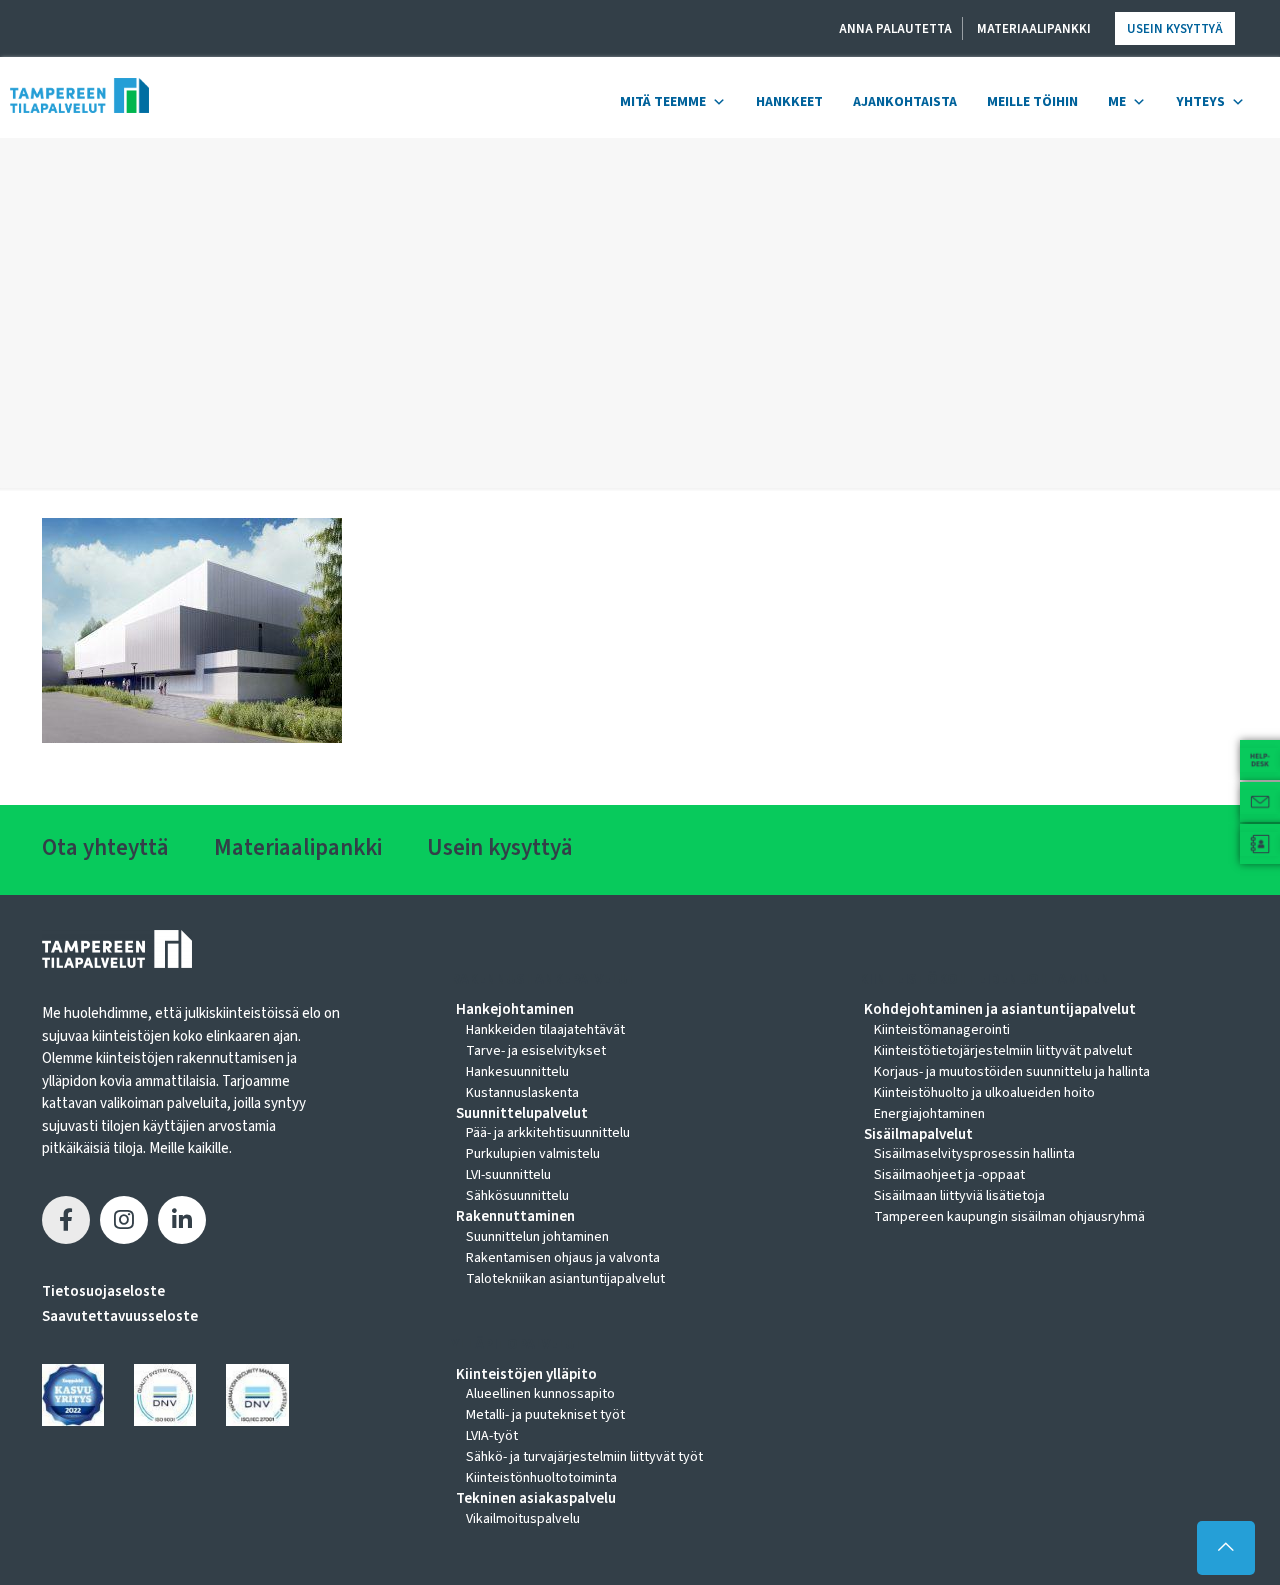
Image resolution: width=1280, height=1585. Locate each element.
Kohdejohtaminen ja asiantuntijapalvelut (1000, 1010)
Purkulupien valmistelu (533, 1154)
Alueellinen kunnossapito (540, 1394)
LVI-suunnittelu (508, 1175)
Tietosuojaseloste (103, 1291)
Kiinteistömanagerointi (942, 1030)
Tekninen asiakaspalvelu (536, 1499)
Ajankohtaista (905, 102)
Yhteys (1200, 102)
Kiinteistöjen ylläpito (526, 1375)
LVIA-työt (492, 1436)
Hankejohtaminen (515, 1010)
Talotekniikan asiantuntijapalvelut (565, 1279)
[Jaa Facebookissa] (66, 1220)
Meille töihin (1032, 102)
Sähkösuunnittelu (517, 1196)
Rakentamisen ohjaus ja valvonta (563, 1258)
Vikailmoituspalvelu (523, 1519)
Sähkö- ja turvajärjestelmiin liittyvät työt (584, 1457)
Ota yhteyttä (105, 847)
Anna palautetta (895, 29)
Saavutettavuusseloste (120, 1316)
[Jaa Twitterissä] (124, 1220)
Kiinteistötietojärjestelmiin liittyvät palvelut (1003, 1051)
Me (1117, 102)
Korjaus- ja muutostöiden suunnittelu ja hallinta (1012, 1072)
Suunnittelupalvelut (522, 1114)
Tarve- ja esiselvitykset (536, 1051)
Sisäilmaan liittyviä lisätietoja (959, 1196)
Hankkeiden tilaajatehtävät (545, 1030)
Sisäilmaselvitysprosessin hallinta (974, 1154)
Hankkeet (789, 102)
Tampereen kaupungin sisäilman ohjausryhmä (1009, 1217)
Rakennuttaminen (515, 1217)
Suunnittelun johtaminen (537, 1237)
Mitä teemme (663, 102)
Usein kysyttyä (1175, 29)
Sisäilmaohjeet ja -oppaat (949, 1175)
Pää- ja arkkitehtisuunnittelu (548, 1133)
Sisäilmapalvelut (918, 1135)
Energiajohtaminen (929, 1114)
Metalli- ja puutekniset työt (545, 1415)
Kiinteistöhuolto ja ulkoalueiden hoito (984, 1093)
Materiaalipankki (1034, 29)
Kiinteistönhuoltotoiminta (541, 1478)
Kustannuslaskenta (522, 1093)
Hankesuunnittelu (517, 1072)
